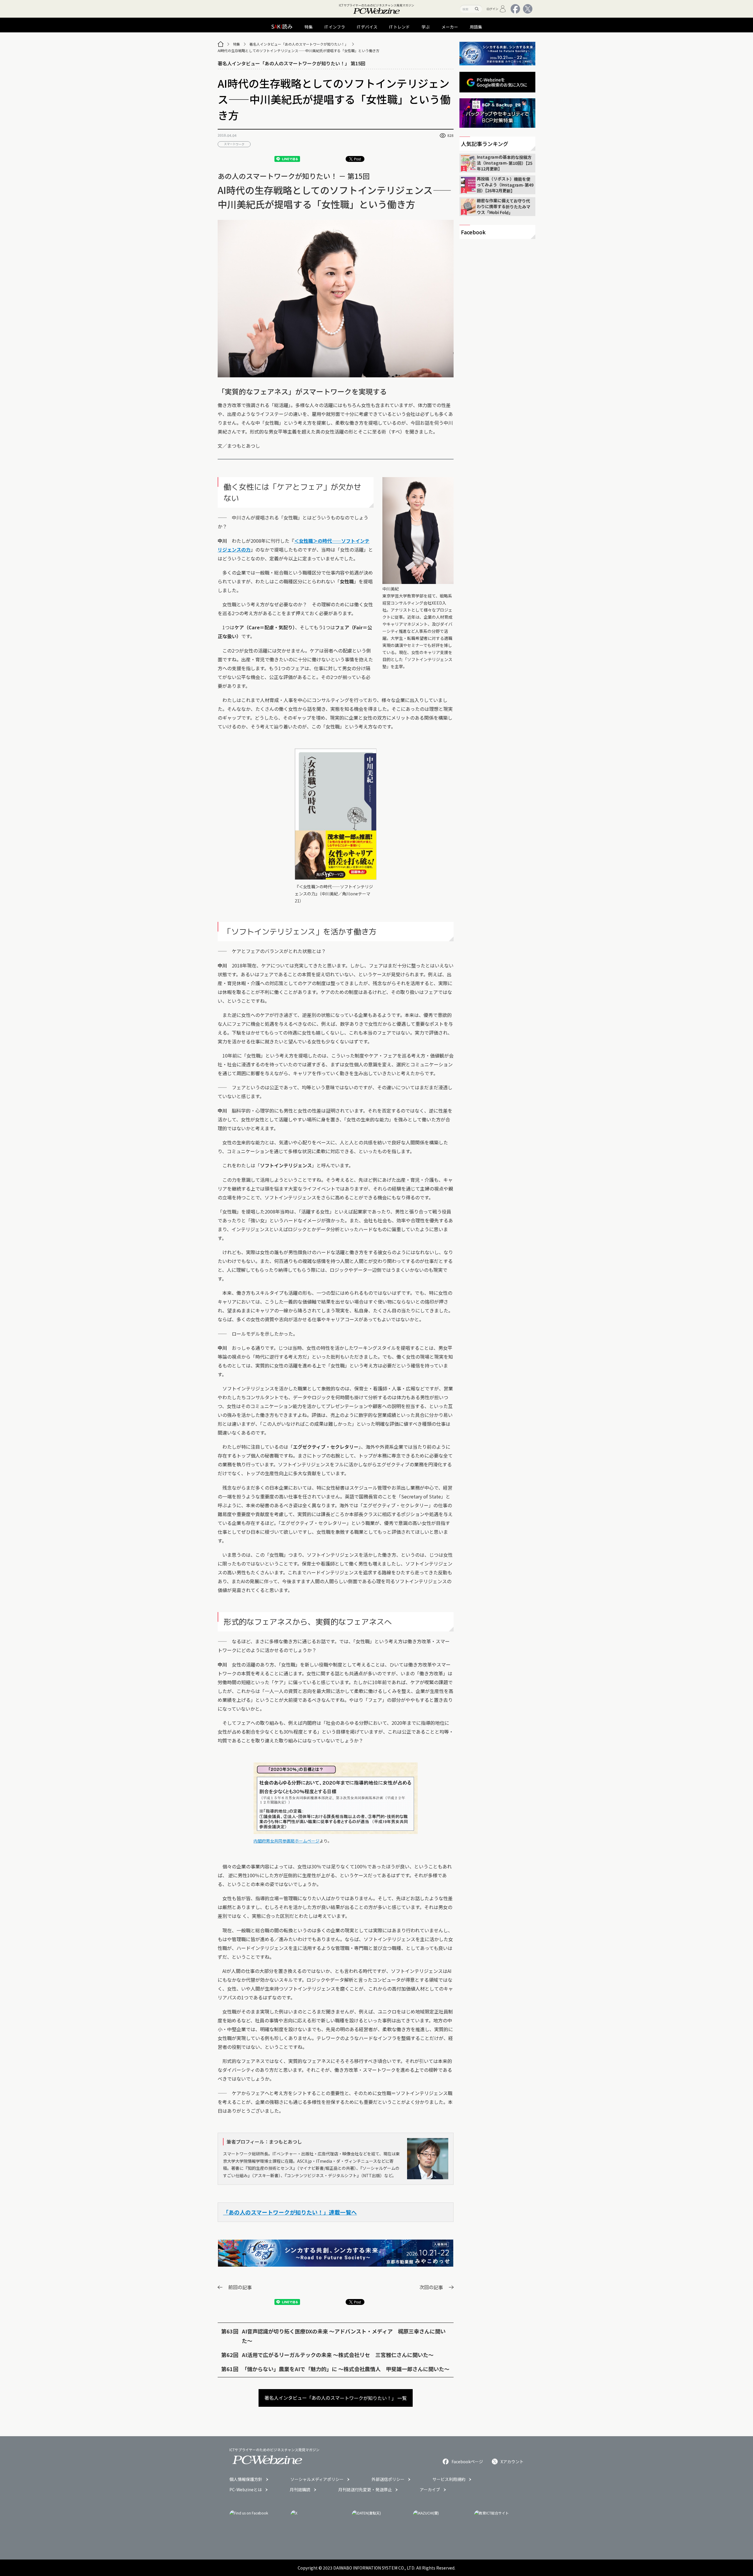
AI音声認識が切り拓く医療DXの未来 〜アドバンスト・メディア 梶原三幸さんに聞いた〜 (344, 2336)
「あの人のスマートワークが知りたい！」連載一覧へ (290, 2212)
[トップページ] (221, 44)
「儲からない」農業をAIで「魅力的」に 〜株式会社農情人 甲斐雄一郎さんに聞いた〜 (346, 2369)
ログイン (492, 9)
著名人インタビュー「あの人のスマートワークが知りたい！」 (299, 44)
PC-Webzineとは (246, 2489)
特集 (236, 44)
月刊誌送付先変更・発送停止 (365, 2489)
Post (357, 159)
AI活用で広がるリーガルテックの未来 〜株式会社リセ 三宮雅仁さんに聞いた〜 (338, 2355)
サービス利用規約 (449, 2479)
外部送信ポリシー (388, 2479)
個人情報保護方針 (246, 2479)
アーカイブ (430, 2489)
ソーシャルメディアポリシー (317, 2479)
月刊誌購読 (300, 2489)
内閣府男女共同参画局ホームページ (286, 1841)
